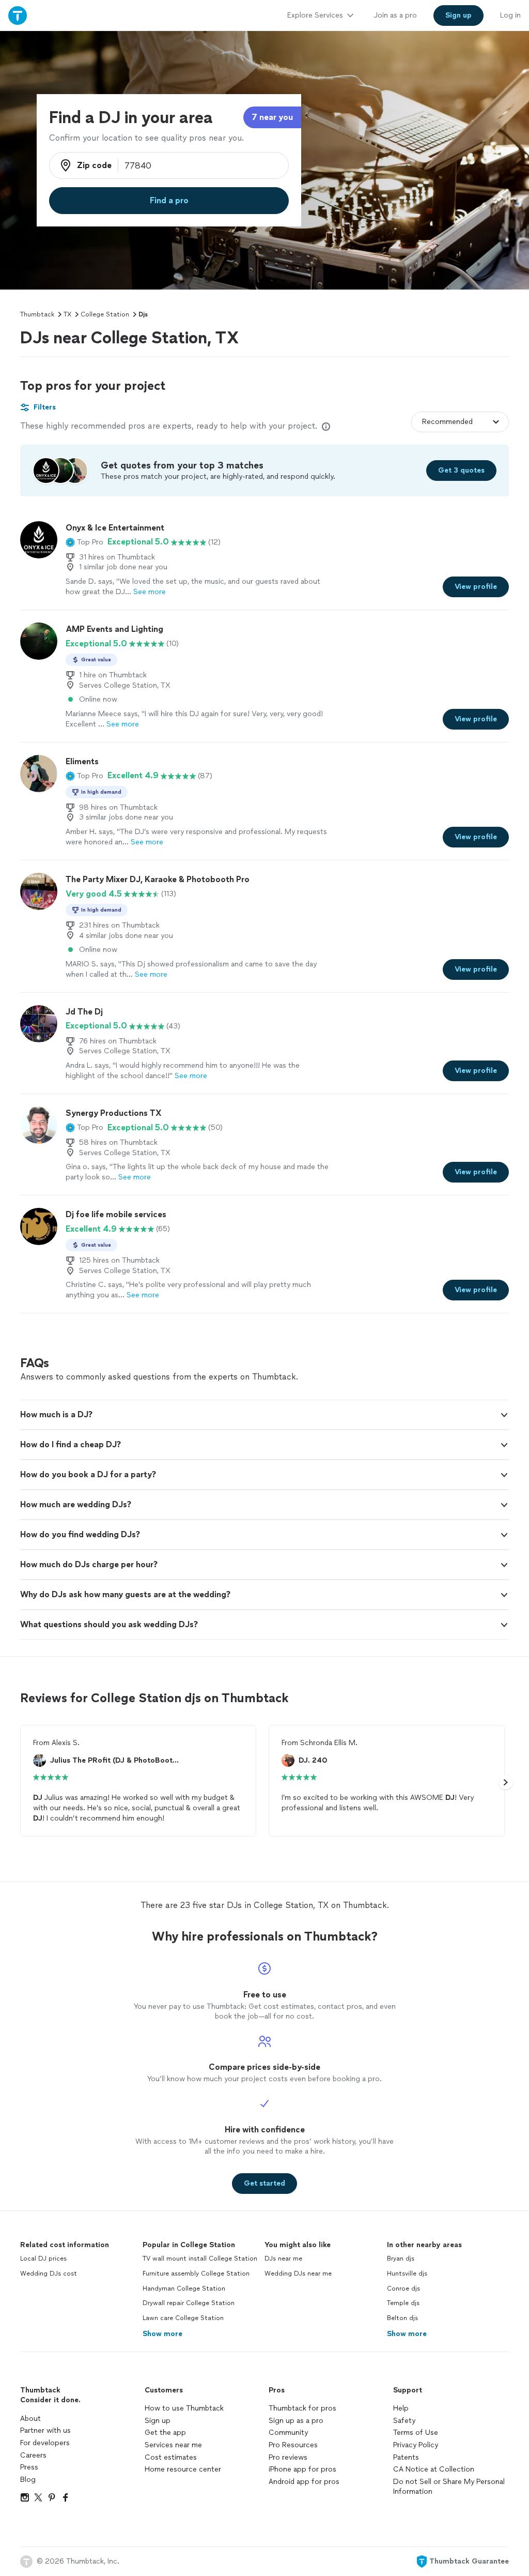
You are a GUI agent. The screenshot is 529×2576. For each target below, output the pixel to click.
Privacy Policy (416, 2445)
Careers (33, 2455)
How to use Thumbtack (184, 2408)
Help (401, 2408)
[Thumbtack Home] (18, 15)
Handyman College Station (184, 2289)
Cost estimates (171, 2457)
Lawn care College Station (183, 2318)
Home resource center (183, 2469)
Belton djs (402, 2318)
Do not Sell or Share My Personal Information (449, 2487)
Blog (28, 2480)
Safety (404, 2421)
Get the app (165, 2433)
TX (67, 314)
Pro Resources (293, 2445)
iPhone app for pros (302, 2469)
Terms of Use (416, 2433)
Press (29, 2467)
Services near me (173, 2445)
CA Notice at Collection (434, 2469)
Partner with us (45, 2430)
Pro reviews (288, 2457)
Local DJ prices (43, 2259)
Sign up (158, 2421)
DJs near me (283, 2259)
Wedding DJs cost (49, 2274)
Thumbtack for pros (302, 2408)
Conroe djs (403, 2289)
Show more (162, 2334)
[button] (84, 542)
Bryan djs (401, 2259)
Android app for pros (304, 2482)
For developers (45, 2443)
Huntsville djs (407, 2274)
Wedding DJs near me (298, 2274)
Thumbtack (37, 314)
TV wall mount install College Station (200, 2259)
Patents (406, 2457)
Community (288, 2433)
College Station (105, 314)
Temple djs (403, 2303)
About (30, 2419)
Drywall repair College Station (189, 2303)
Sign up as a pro (296, 2421)
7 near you (272, 117)
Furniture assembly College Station (196, 2274)
